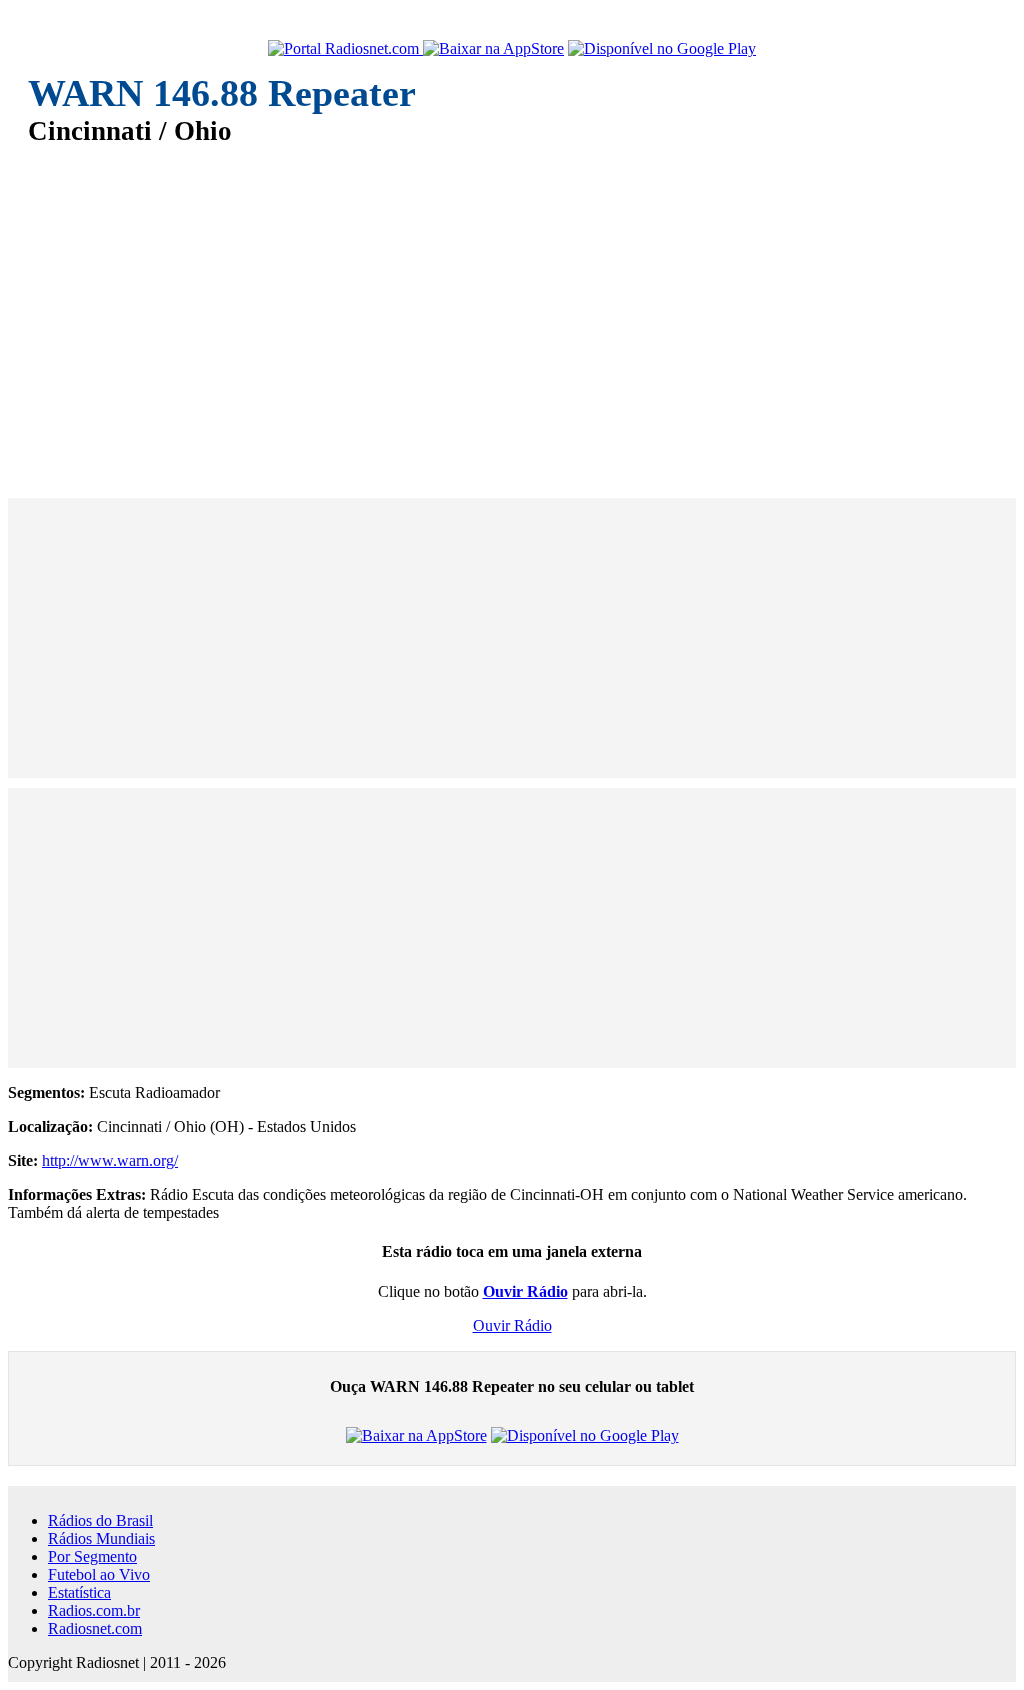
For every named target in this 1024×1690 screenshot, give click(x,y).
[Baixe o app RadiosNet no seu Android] (662, 49)
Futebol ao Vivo (99, 1574)
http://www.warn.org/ (110, 1160)
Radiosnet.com (95, 1628)
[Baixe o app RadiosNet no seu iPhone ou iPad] (493, 49)
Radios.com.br (94, 1610)
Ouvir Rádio (512, 1325)
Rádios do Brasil (100, 1520)
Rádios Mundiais (101, 1538)
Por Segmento (92, 1556)
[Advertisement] (512, 308)
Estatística (79, 1592)
